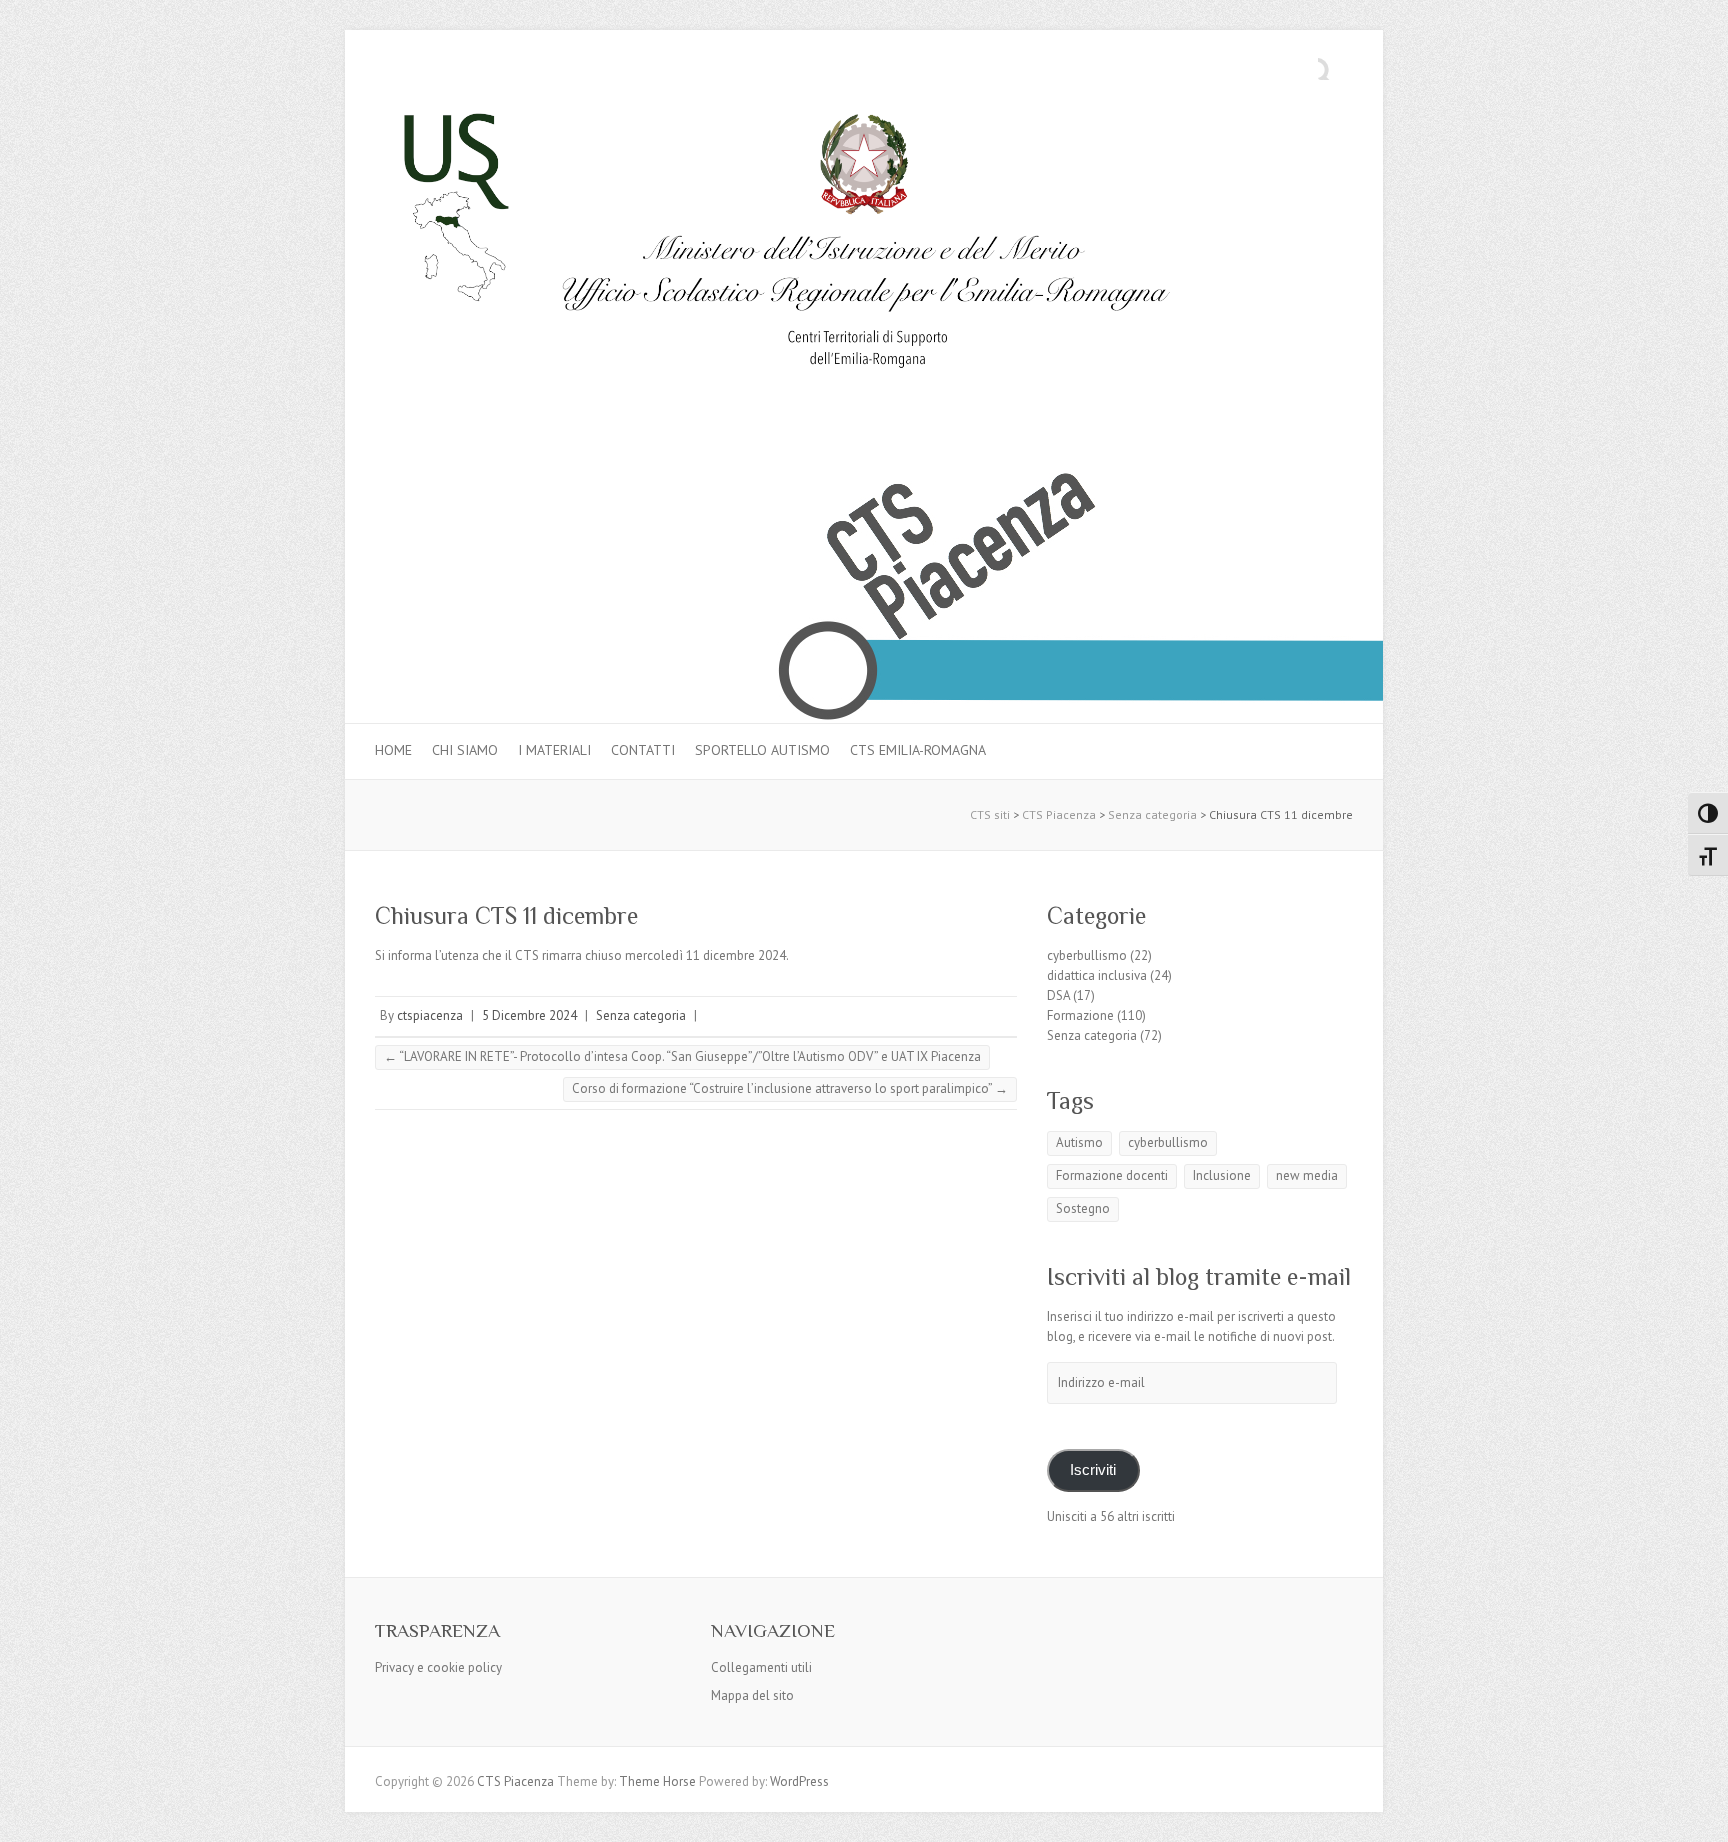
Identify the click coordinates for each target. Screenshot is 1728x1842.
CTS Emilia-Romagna (918, 750)
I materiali (554, 750)
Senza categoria (641, 1015)
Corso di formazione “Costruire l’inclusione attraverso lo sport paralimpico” (790, 1088)
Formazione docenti (1112, 1175)
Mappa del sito (752, 1695)
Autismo (1079, 1142)
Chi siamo (465, 750)
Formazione (1080, 1015)
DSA (1058, 995)
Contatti (643, 750)
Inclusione (1222, 1175)
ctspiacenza (430, 1015)
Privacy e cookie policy (438, 1667)
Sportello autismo (762, 750)
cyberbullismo (1087, 955)
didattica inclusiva (1097, 975)
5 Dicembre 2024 (529, 1015)
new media (1307, 1175)
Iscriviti (1093, 1470)
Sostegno (1083, 1208)
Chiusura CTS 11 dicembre (506, 915)
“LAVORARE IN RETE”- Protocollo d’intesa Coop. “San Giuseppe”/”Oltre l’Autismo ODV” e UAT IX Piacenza (682, 1056)
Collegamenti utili (761, 1667)
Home (393, 750)
